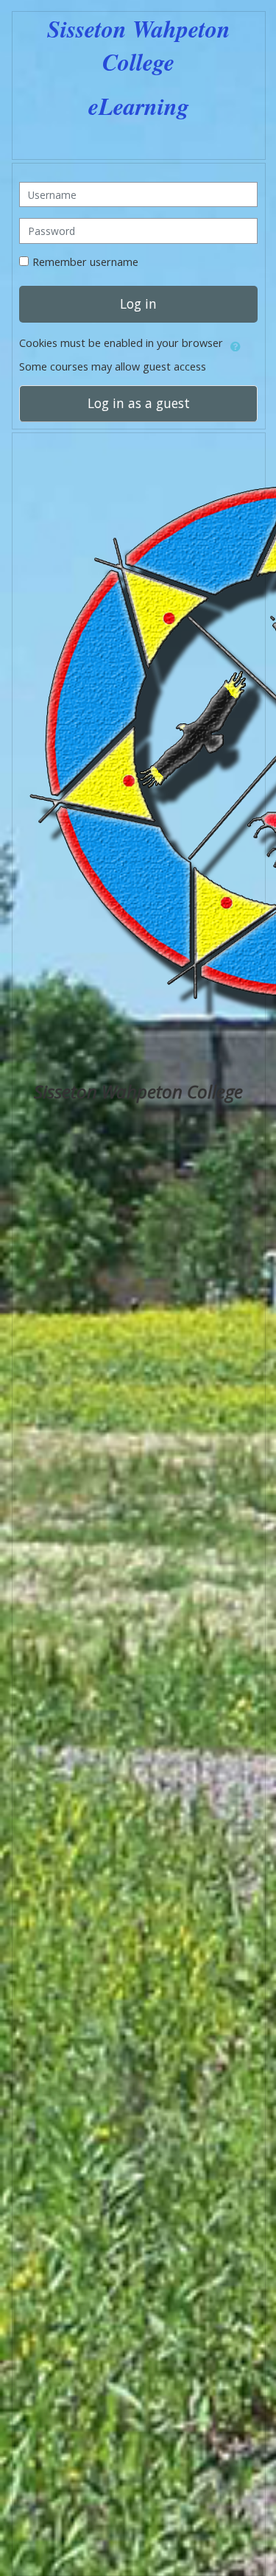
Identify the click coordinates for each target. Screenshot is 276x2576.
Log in (138, 303)
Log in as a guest (138, 403)
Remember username (85, 262)
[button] (236, 344)
